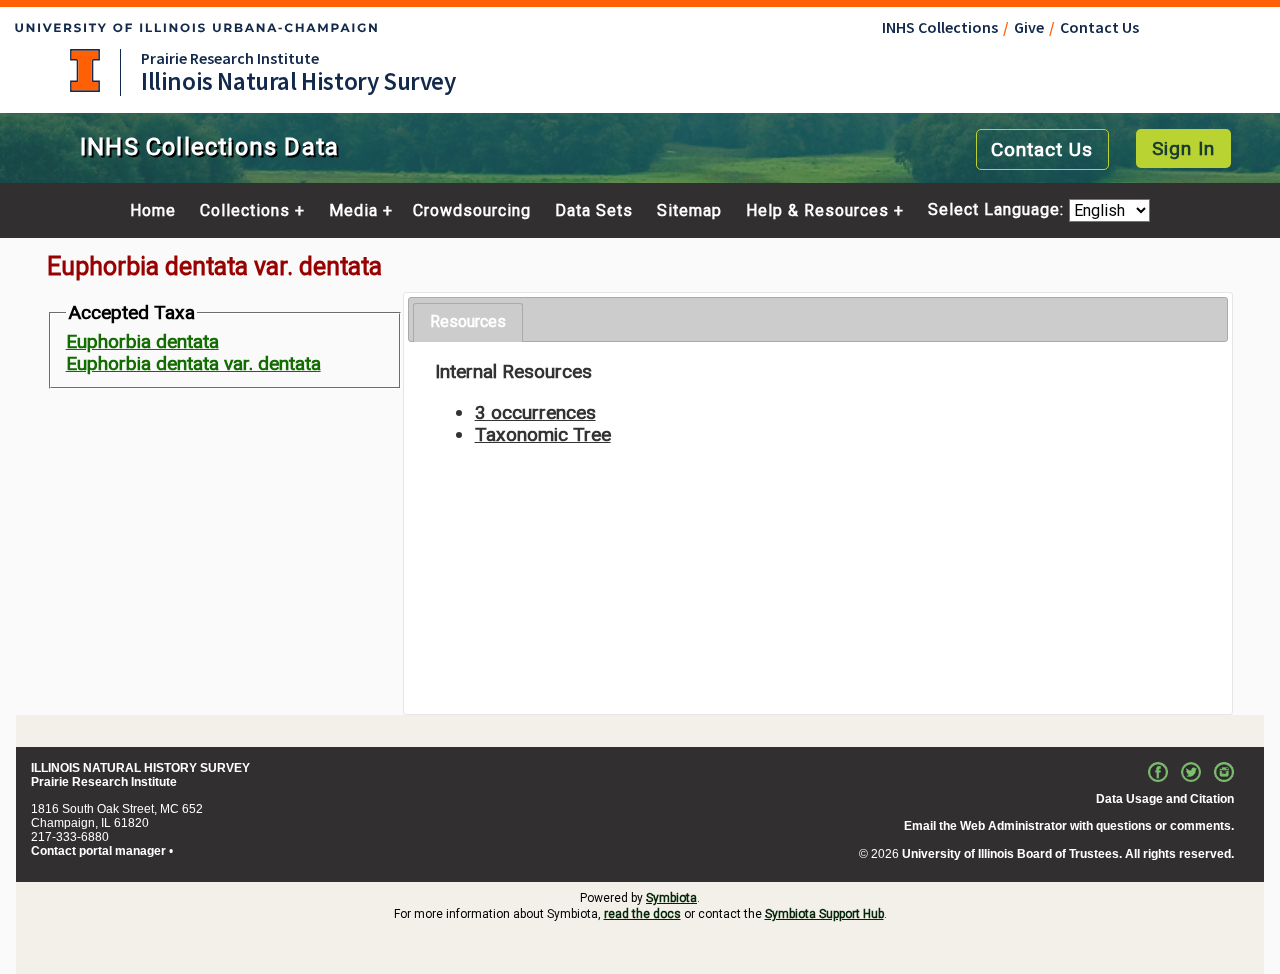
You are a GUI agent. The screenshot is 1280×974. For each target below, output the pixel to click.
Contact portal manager (98, 851)
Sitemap (689, 211)
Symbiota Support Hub (824, 914)
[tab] (468, 322)
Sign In (1183, 148)
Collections (245, 211)
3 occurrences (535, 412)
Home (153, 211)
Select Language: (998, 210)
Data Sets (594, 211)
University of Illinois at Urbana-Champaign (85, 70)
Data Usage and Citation (1165, 799)
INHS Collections (940, 27)
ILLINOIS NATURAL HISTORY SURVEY (140, 768)
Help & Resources (817, 211)
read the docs (642, 914)
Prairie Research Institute (230, 58)
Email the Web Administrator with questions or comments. (1069, 826)
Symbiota (671, 898)
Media (353, 211)
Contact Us (1099, 27)
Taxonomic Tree (543, 434)
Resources (468, 321)
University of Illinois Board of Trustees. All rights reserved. (1068, 854)
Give (1029, 27)
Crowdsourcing (472, 211)
